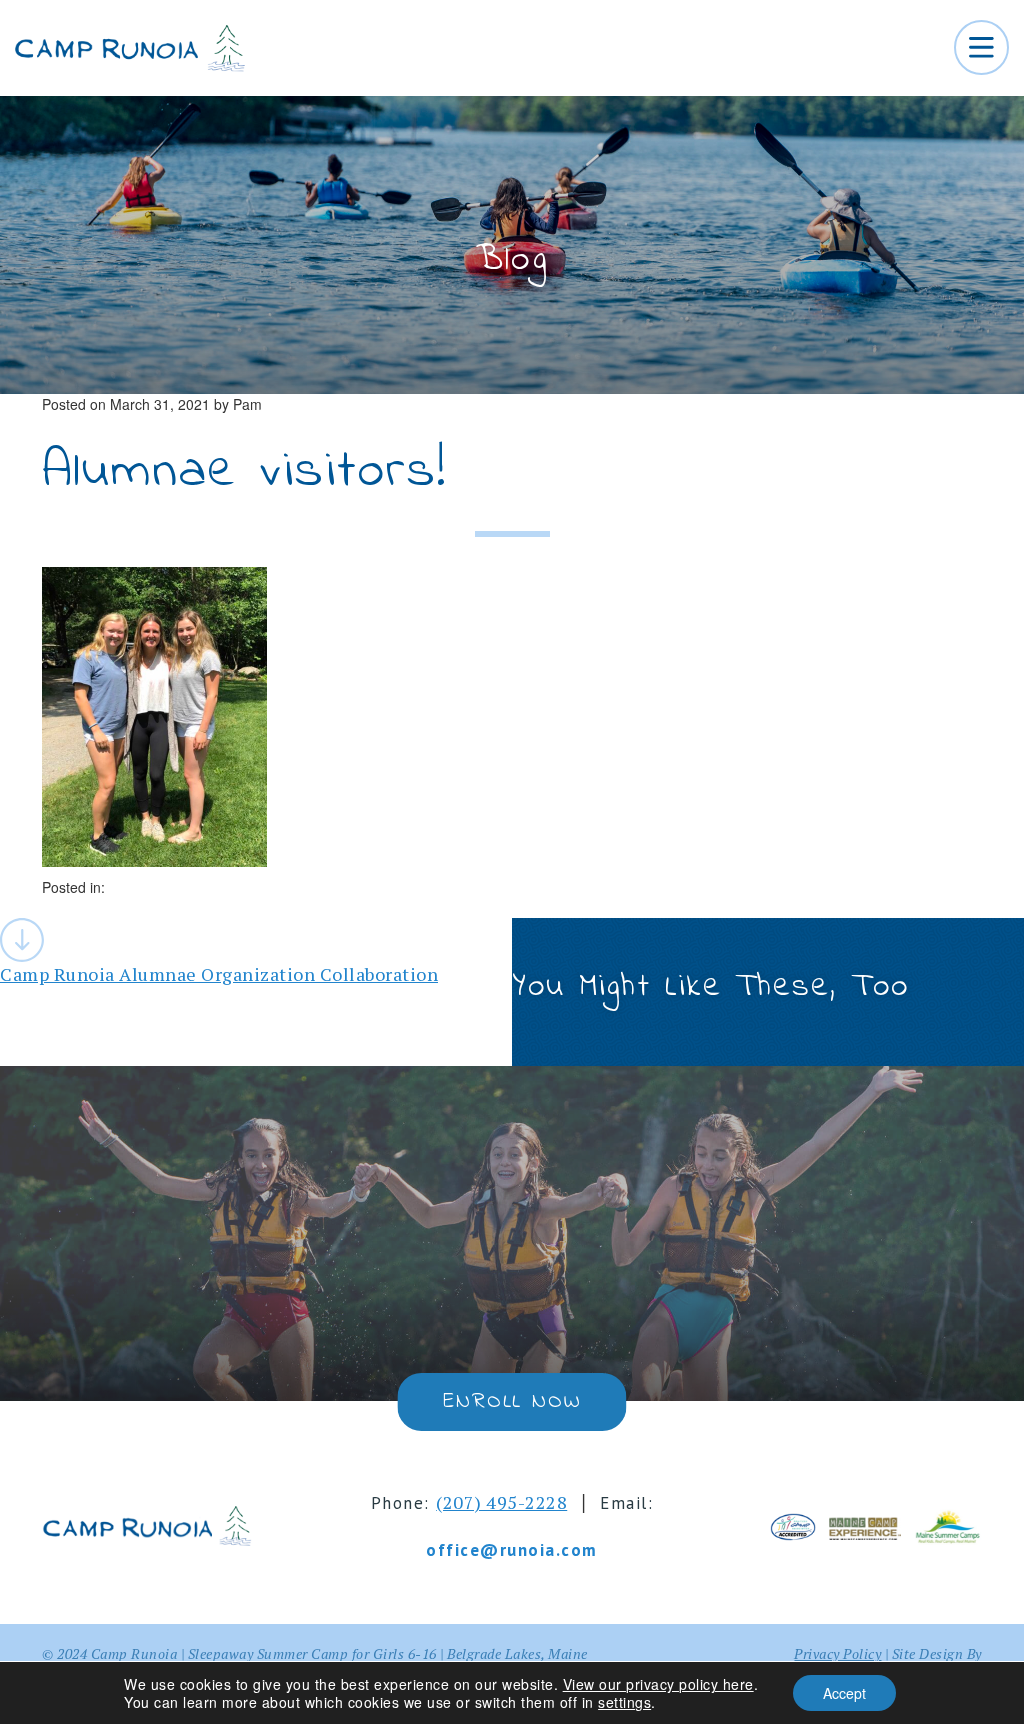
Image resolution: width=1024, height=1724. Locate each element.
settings (624, 1702)
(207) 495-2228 (501, 1502)
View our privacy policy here (658, 1684)
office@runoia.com (512, 1550)
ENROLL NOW (511, 1402)
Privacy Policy (837, 1653)
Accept (844, 1693)
